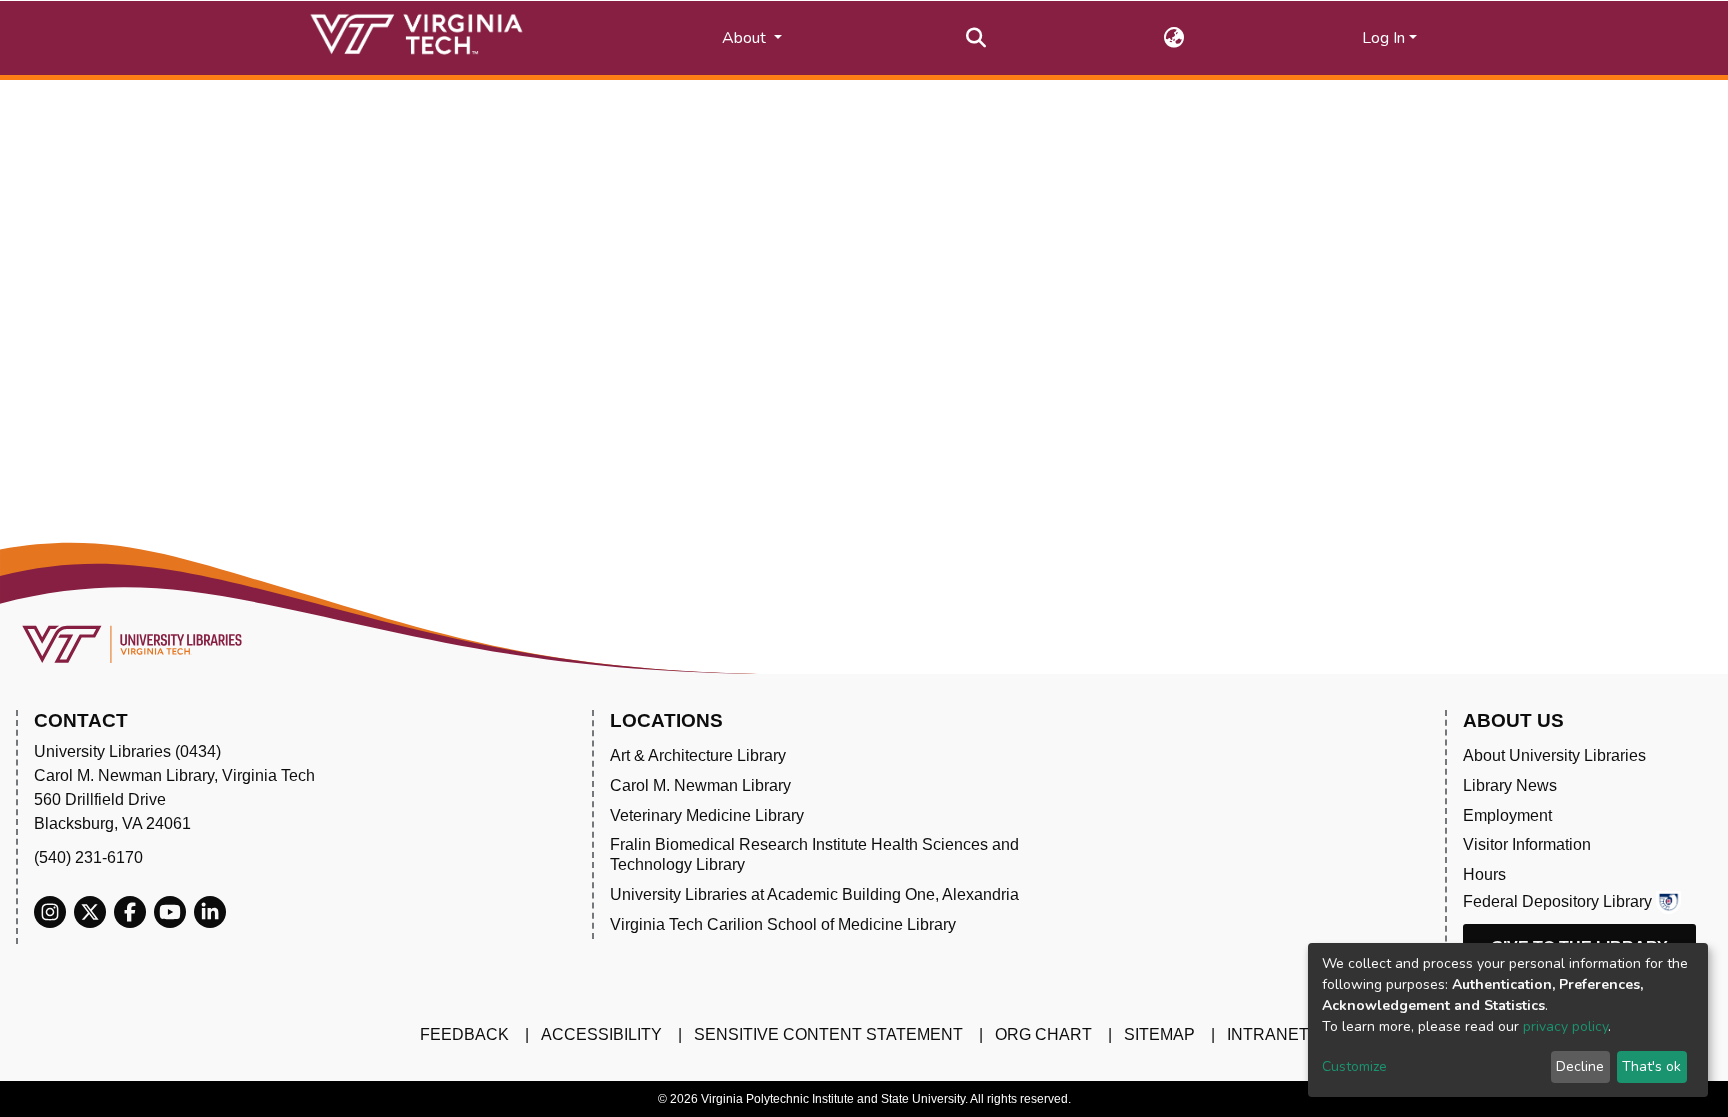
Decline (1580, 1066)
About (746, 38)
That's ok (1651, 1066)
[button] (1174, 38)
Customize (1354, 1066)
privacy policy (1565, 1026)
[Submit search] (976, 38)
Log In (1383, 38)
